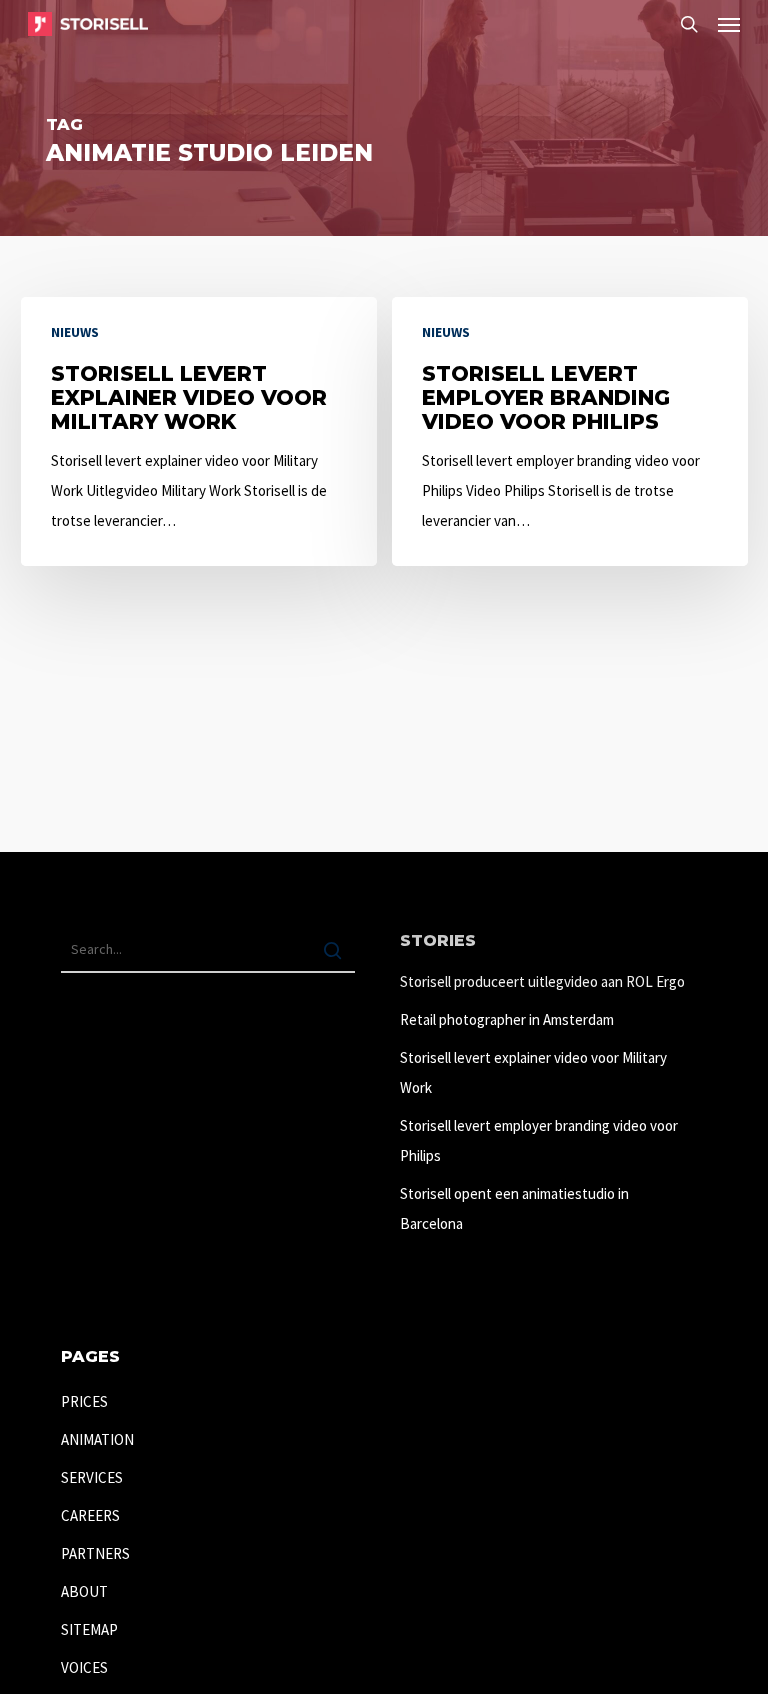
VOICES (84, 1667)
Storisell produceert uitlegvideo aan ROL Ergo (542, 981)
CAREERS (90, 1515)
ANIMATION (97, 1439)
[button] (729, 24)
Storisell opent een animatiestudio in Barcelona (514, 1208)
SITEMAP (89, 1629)
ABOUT (84, 1591)
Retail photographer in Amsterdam (507, 1019)
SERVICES (92, 1477)
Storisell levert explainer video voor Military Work (533, 1072)
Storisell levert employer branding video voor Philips (539, 1140)
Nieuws (75, 332)
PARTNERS (95, 1553)
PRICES (84, 1401)
